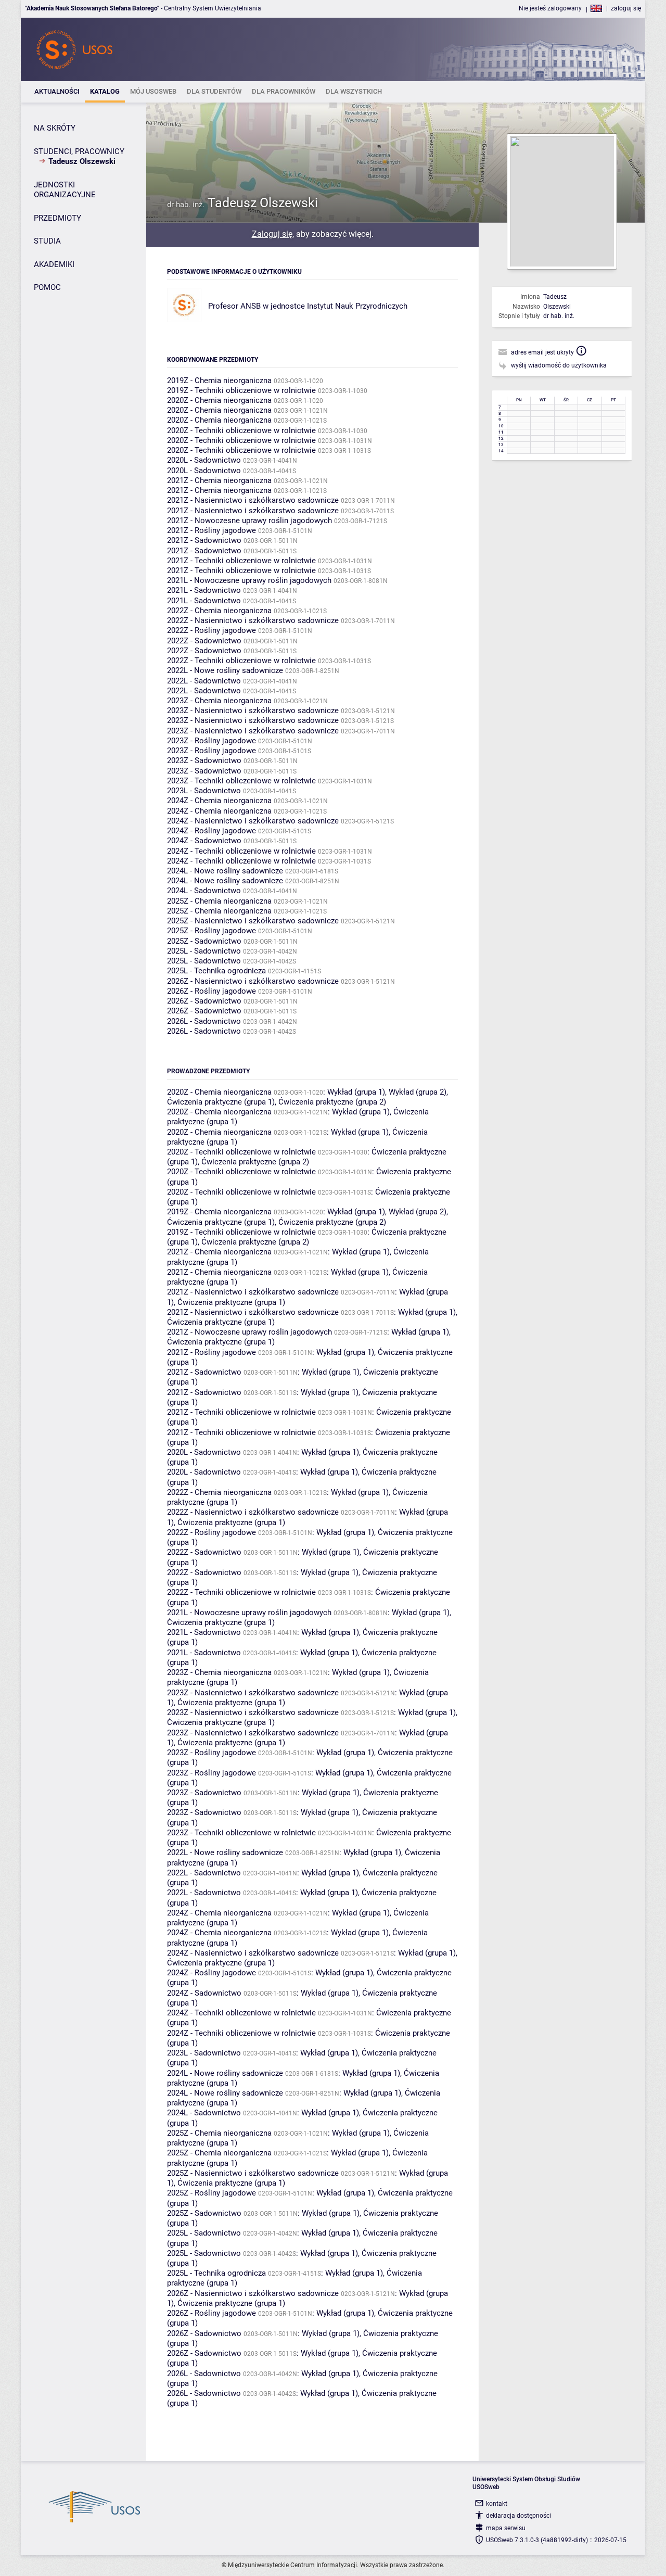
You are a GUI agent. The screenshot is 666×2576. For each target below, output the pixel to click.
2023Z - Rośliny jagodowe (212, 741)
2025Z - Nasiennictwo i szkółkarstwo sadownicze (253, 921)
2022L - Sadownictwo (204, 681)
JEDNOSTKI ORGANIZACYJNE (65, 190)
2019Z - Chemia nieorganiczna (219, 380)
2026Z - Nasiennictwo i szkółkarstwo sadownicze (253, 981)
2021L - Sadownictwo (204, 590)
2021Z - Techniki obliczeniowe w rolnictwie (241, 561)
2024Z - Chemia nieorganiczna (219, 801)
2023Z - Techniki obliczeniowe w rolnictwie (241, 781)
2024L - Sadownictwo (204, 891)
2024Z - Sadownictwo (204, 841)
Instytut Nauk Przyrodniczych (357, 306)
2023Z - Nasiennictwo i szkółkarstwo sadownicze (253, 710)
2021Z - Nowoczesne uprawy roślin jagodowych (249, 521)
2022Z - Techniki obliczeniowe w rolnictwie (241, 661)
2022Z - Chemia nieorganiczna (219, 611)
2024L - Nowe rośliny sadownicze (225, 871)
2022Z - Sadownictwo (204, 641)
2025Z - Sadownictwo (204, 941)
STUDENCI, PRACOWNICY (79, 151)
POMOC (47, 287)
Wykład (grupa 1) (356, 1092)
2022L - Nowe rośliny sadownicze (225, 670)
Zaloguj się (272, 234)
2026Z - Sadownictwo (204, 1001)
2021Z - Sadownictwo (204, 540)
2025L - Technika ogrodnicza (216, 971)
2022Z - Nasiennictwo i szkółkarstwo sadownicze (253, 620)
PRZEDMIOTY (57, 218)
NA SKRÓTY (55, 128)
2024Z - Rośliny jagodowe (212, 831)
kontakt (497, 2504)
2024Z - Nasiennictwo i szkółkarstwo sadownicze (253, 821)
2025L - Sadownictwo (204, 951)
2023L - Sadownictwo (204, 791)
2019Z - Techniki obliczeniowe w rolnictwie (241, 390)
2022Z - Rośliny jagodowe (212, 630)
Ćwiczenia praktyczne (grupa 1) (221, 1102)
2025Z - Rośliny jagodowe (212, 931)
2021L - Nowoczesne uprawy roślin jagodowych (249, 580)
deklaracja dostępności (518, 2516)
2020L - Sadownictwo (204, 460)
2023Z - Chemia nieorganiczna (219, 701)
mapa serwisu (506, 2528)
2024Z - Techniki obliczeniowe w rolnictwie (241, 851)
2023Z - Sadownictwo (204, 760)
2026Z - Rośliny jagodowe (212, 991)
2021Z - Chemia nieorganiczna (219, 480)
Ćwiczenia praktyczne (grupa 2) (332, 1102)
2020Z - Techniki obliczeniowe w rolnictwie (241, 430)
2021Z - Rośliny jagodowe (212, 530)
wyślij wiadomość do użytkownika (559, 365)
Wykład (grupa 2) (418, 1092)
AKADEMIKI (54, 264)
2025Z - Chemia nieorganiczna (219, 901)
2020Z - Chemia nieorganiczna (219, 400)
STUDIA (47, 241)
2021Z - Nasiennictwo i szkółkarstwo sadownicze (253, 500)
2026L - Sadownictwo (204, 1021)
